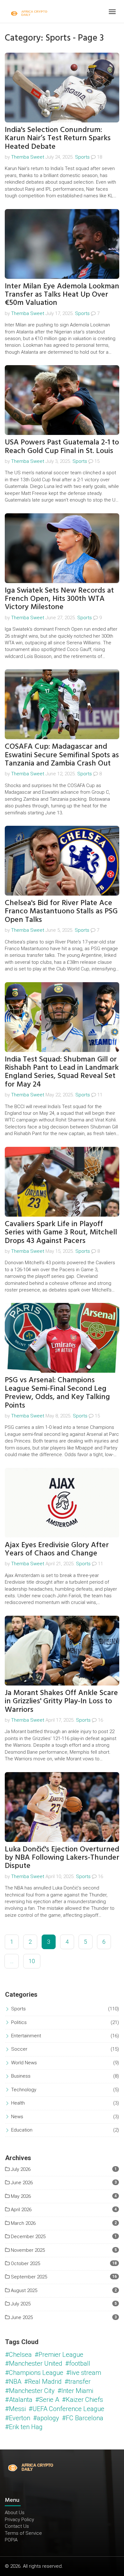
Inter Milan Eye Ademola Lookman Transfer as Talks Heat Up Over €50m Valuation (62, 294)
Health (18, 2103)
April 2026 (21, 2210)
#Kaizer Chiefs (83, 2400)
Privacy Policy (19, 2520)
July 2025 (20, 2304)
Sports (82, 157)
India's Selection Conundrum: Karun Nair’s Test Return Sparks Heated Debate (58, 138)
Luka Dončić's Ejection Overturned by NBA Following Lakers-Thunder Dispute (62, 1857)
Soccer (19, 2049)
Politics (19, 2022)
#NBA (13, 2382)
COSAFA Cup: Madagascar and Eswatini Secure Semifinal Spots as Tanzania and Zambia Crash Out (62, 755)
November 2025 (27, 2250)
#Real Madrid (43, 2382)
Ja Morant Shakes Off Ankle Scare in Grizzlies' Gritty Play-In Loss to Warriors (61, 1701)
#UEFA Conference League (66, 2409)
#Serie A (47, 2400)
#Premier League (59, 2355)
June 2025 (21, 2317)
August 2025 (23, 2290)
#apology (46, 2418)
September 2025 (28, 2277)
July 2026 (20, 2169)
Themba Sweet (28, 157)
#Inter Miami (75, 2391)
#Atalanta (19, 2400)
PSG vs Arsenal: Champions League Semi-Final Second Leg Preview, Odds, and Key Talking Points (57, 1392)
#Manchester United (34, 2363)
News (17, 2117)
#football (78, 2363)
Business (21, 2076)
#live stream (84, 2373)
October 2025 (25, 2264)
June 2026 (21, 2183)
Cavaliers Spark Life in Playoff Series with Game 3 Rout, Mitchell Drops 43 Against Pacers (61, 1232)
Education (22, 2130)
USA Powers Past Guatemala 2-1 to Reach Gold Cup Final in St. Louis (62, 446)
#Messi (15, 2409)
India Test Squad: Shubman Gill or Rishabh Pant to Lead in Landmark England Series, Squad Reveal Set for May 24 (62, 1072)
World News (24, 2063)
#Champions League (34, 2373)
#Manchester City (30, 2391)
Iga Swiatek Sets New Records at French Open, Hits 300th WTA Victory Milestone (59, 599)
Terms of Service (23, 2533)
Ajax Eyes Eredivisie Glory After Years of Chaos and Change (57, 1549)
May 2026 (20, 2196)
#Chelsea (18, 2355)
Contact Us (17, 2526)
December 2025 (28, 2237)
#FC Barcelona (83, 2418)
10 (32, 1961)
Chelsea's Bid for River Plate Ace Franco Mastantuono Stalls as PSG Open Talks (61, 911)
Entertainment (26, 2036)
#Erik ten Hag (24, 2427)
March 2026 (23, 2223)
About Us (15, 2513)
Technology (24, 2090)
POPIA (11, 2540)
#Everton (18, 2418)
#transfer (78, 2382)
